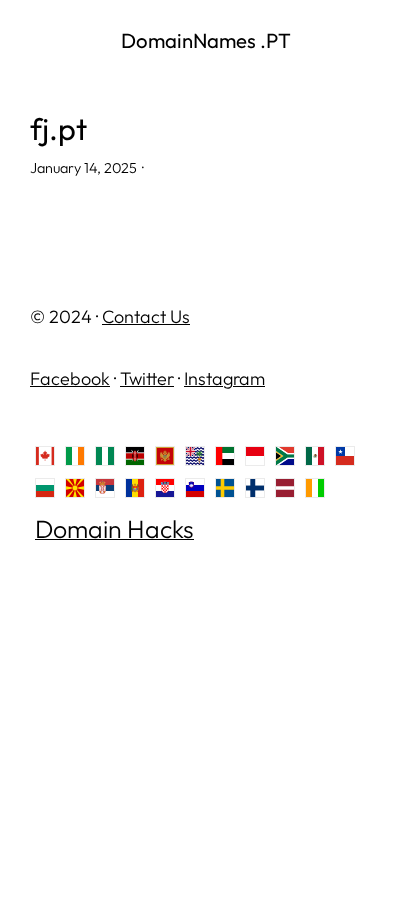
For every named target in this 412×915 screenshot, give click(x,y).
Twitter (147, 378)
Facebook (70, 378)
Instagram (224, 378)
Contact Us (146, 316)
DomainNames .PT (206, 40)
